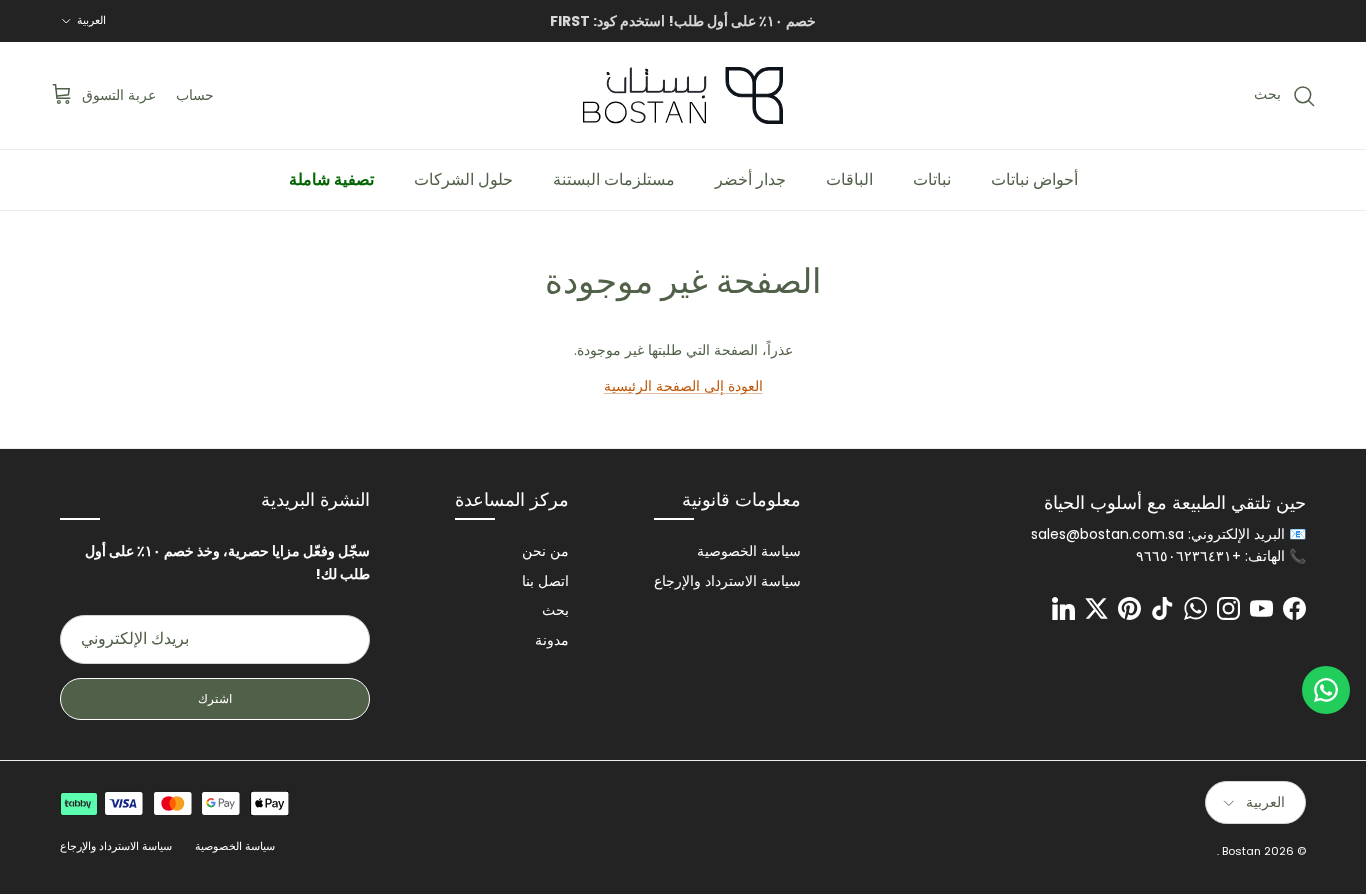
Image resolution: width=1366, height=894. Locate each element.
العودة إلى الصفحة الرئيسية (683, 386)
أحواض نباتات (1034, 179)
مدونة (552, 640)
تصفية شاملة (331, 179)
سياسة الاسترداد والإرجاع (727, 581)
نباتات (932, 179)
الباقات (849, 179)
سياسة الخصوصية (749, 551)
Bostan (1241, 851)
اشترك (215, 698)
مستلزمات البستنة (614, 179)
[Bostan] (683, 95)
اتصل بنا (545, 581)
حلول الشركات (463, 179)
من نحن (545, 551)
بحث (555, 610)
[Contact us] (1326, 690)
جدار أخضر (750, 179)
